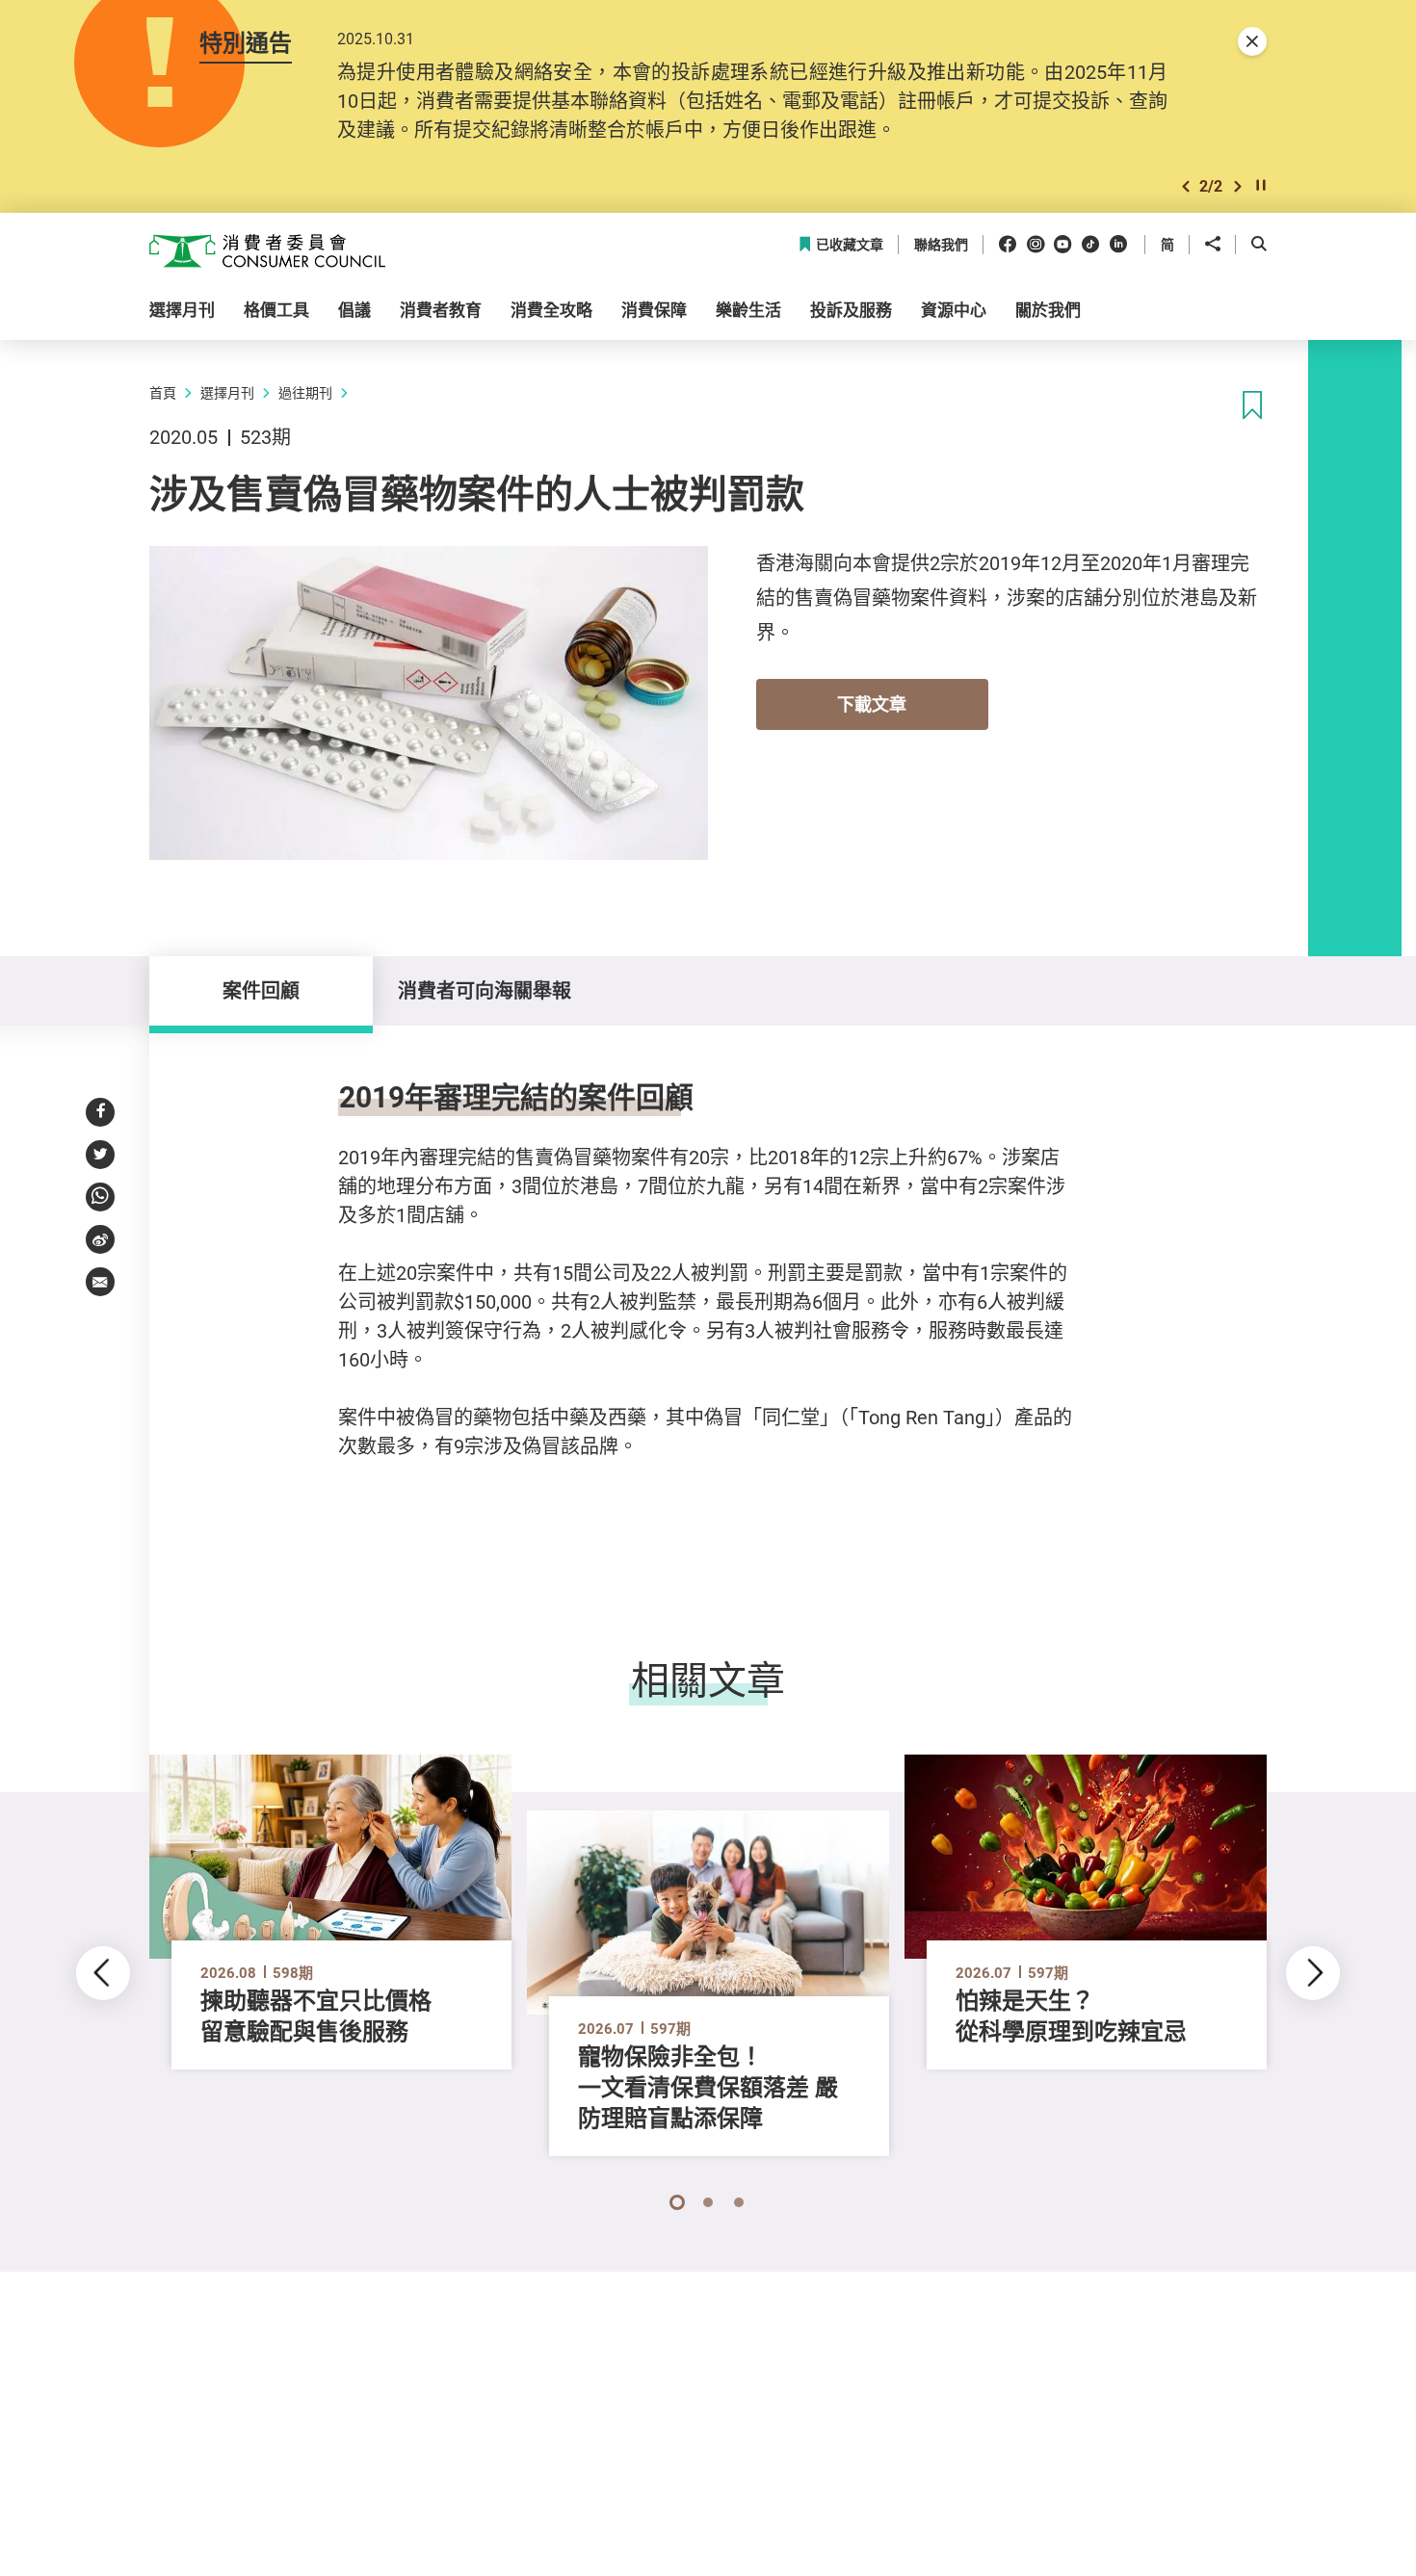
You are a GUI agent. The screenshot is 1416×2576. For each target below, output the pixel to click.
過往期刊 (305, 392)
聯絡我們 (941, 245)
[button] (1186, 186)
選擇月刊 (227, 392)
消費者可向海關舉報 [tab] (485, 990)
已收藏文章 (850, 245)
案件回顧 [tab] (261, 990)
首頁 (163, 392)
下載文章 (872, 704)
